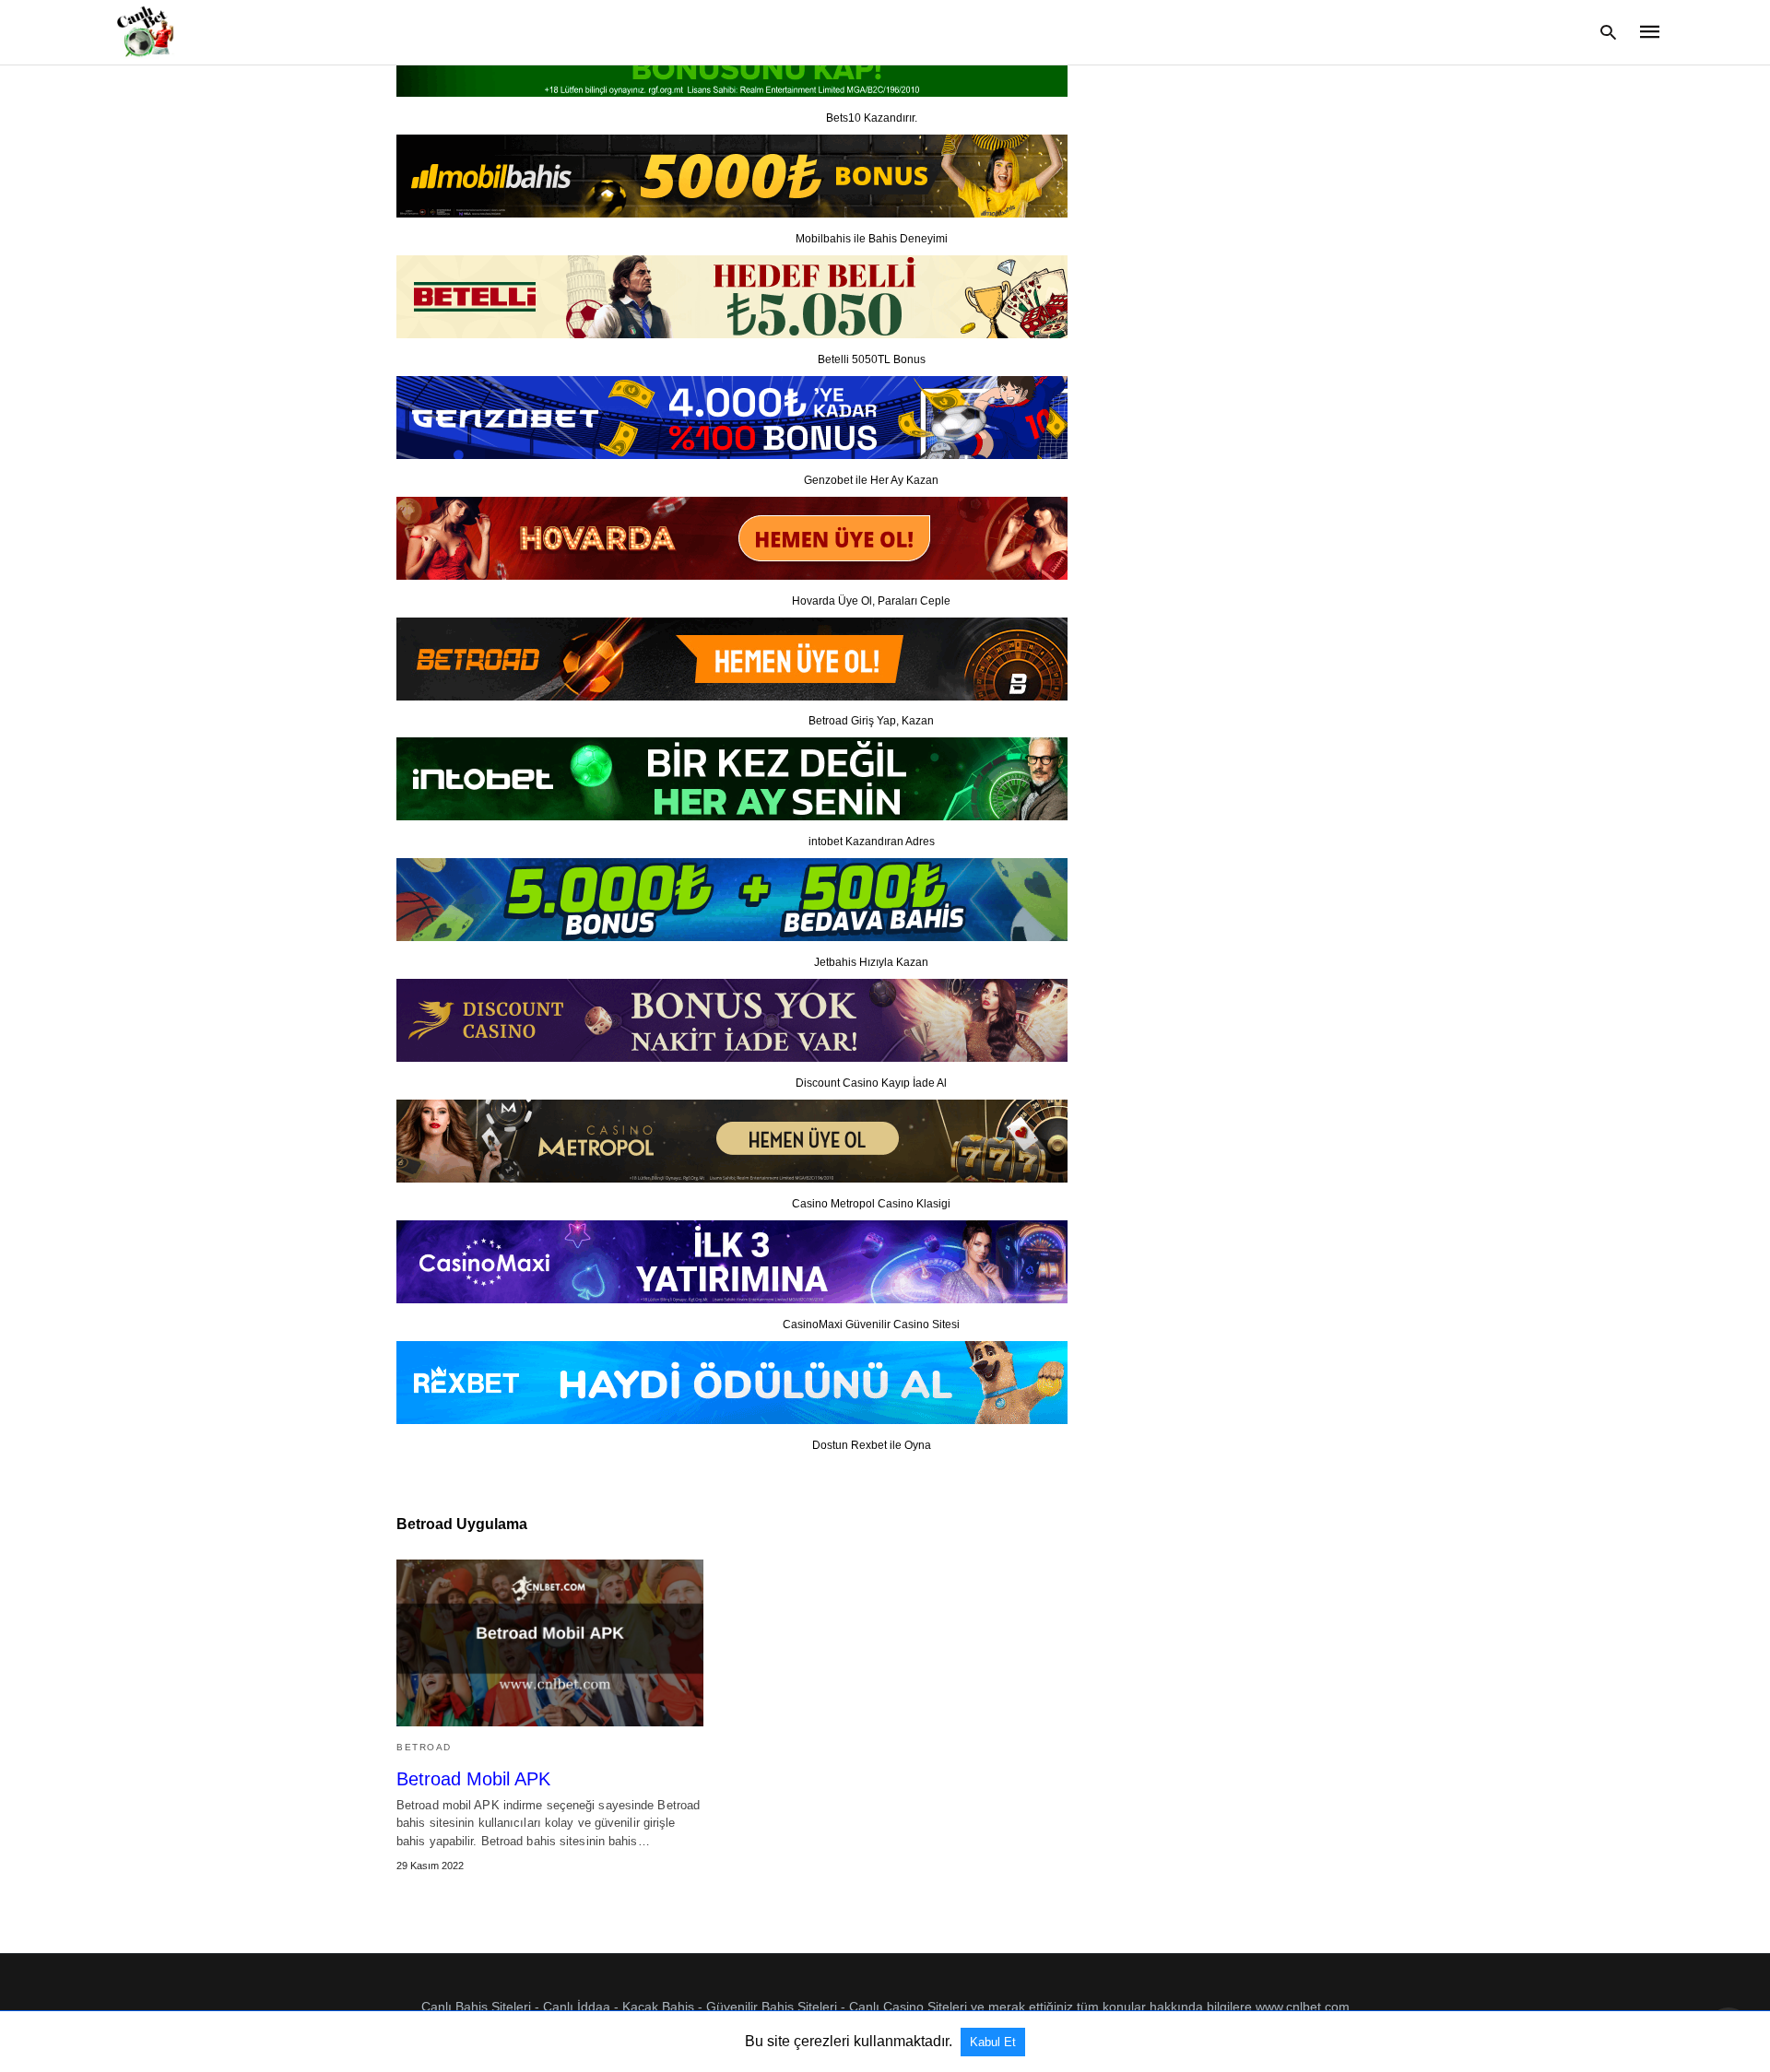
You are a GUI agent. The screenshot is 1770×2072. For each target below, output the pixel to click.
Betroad (424, 1747)
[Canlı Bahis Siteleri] (143, 31)
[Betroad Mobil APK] (550, 1643)
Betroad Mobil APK (473, 1779)
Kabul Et (993, 2042)
